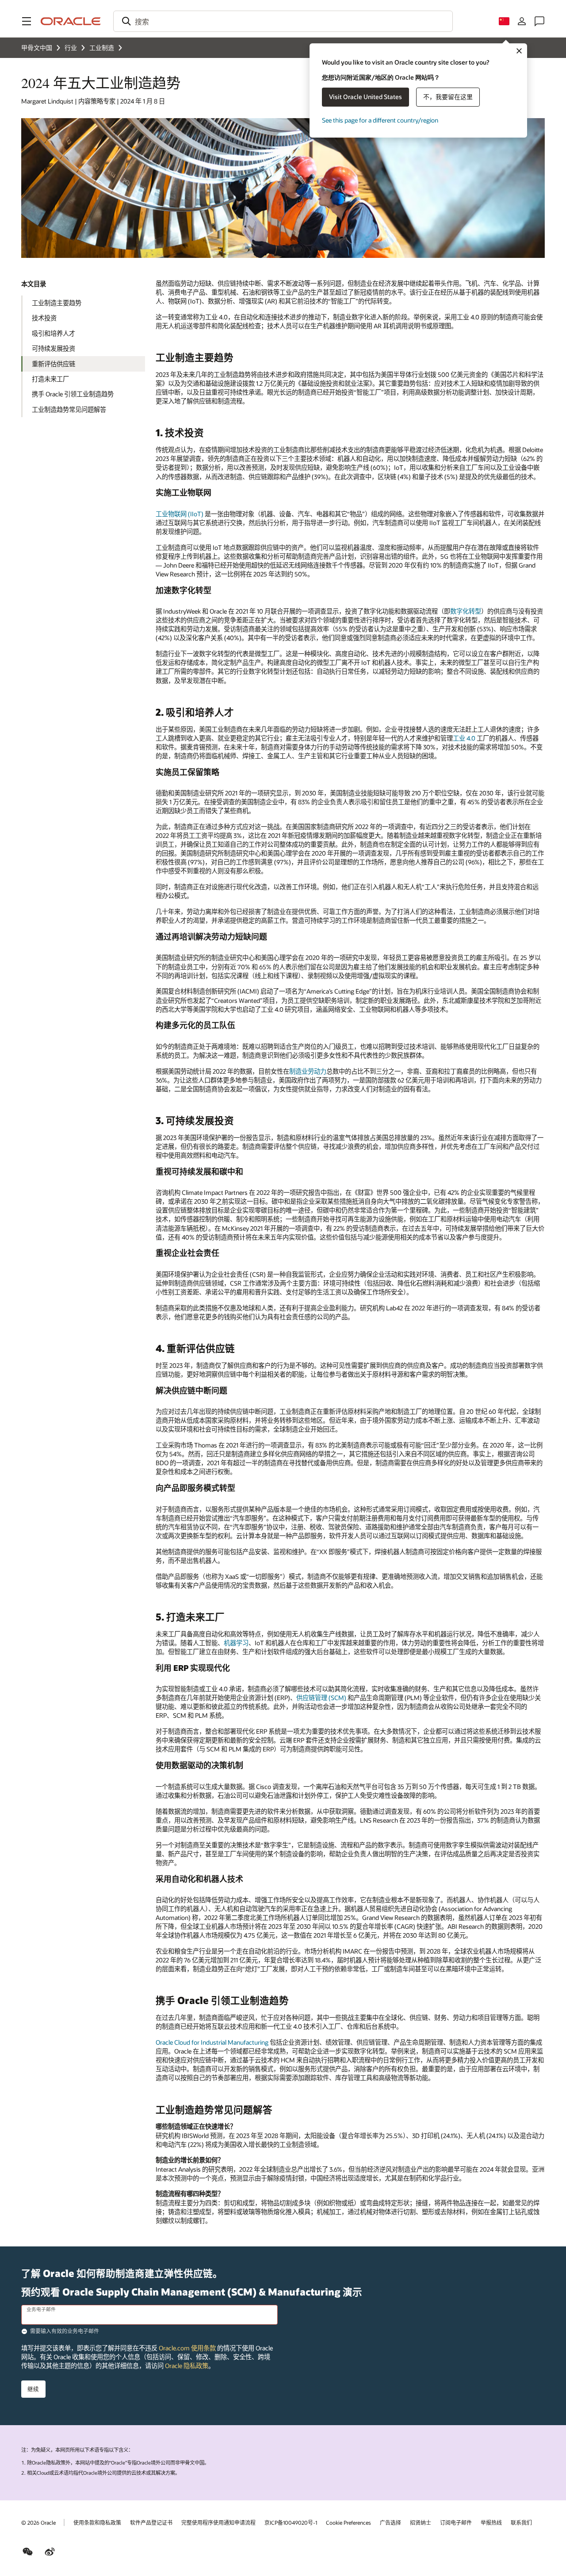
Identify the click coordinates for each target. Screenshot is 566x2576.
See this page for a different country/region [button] (380, 120)
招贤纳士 (421, 2522)
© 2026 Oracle (38, 2522)
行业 (71, 48)
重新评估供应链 (54, 364)
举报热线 (491, 2522)
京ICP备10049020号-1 (291, 2522)
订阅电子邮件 (456, 2522)
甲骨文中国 (37, 48)
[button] (27, 21)
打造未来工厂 (50, 379)
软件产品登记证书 (151, 2522)
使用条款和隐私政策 (97, 2522)
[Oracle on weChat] (28, 2552)
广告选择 (390, 2522)
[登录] (522, 21)
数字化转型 (466, 611)
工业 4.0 (464, 738)
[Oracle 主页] (71, 21)
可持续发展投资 (54, 348)
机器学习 (236, 1643)
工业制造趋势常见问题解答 (69, 409)
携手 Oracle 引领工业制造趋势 (73, 394)
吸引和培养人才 (54, 333)
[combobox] (283, 21)
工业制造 (102, 48)
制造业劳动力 (308, 1071)
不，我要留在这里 (448, 97)
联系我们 (521, 2522)
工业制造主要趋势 (57, 303)
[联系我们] (539, 21)
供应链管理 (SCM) (321, 1698)
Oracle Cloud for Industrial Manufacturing (212, 2042)
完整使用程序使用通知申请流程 (218, 2522)
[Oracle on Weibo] (50, 2552)
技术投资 (44, 318)
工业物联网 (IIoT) (180, 514)
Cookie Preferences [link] (348, 2522)
